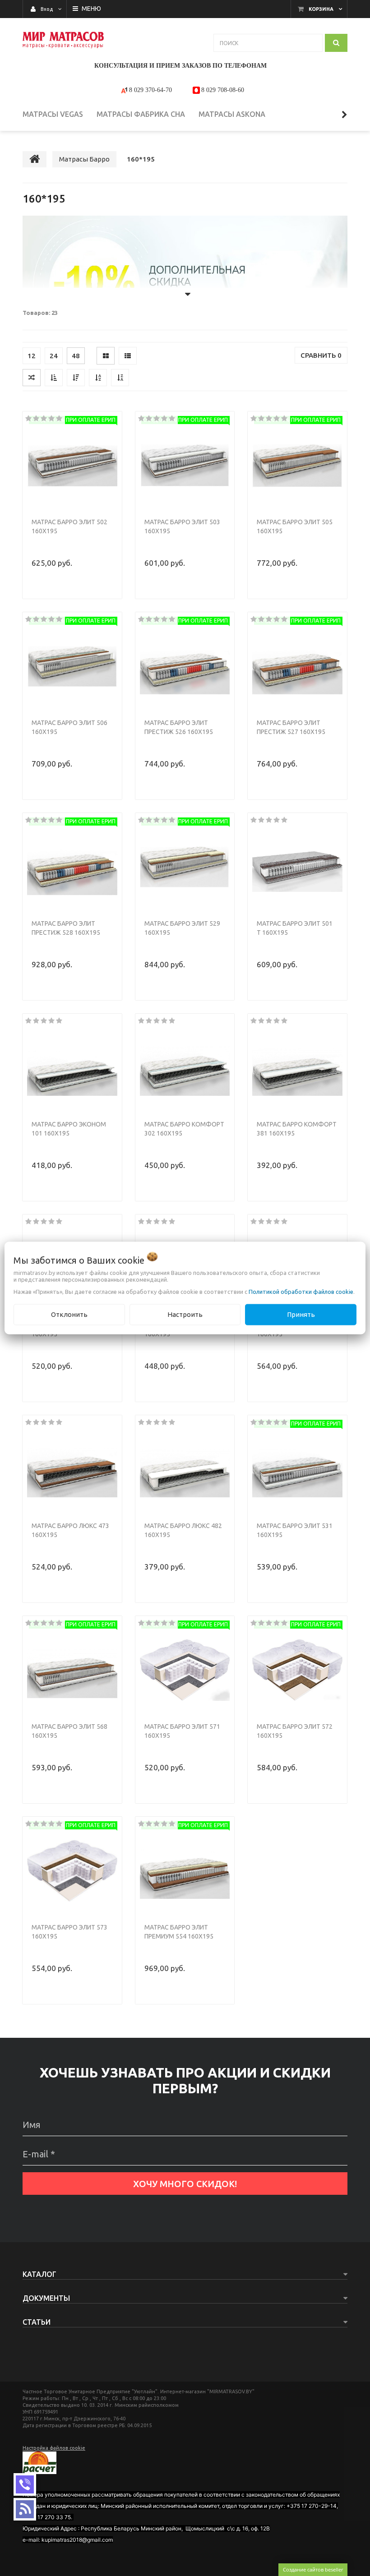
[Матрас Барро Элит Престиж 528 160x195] (72, 867)
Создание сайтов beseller (313, 2569)
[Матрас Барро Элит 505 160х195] (297, 466)
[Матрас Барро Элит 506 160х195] (72, 666)
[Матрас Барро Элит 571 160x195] (185, 1670)
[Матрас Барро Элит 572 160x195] (297, 1670)
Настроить (185, 1314)
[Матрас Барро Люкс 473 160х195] (72, 1469)
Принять (301, 1314)
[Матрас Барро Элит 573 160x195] (72, 1871)
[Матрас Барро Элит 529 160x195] (185, 867)
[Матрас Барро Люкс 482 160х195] (185, 1469)
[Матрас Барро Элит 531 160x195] (297, 1469)
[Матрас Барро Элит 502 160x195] (72, 466)
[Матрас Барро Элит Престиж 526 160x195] (185, 666)
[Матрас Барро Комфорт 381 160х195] (297, 1068)
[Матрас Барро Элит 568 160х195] (72, 1670)
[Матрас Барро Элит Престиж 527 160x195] (297, 666)
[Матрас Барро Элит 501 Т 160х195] (297, 867)
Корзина (321, 9)
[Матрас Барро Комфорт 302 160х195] (185, 1068)
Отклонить (69, 1314)
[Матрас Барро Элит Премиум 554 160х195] (185, 1871)
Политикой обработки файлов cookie (301, 1292)
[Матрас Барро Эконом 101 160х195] (72, 1068)
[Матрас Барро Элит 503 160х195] (185, 466)
